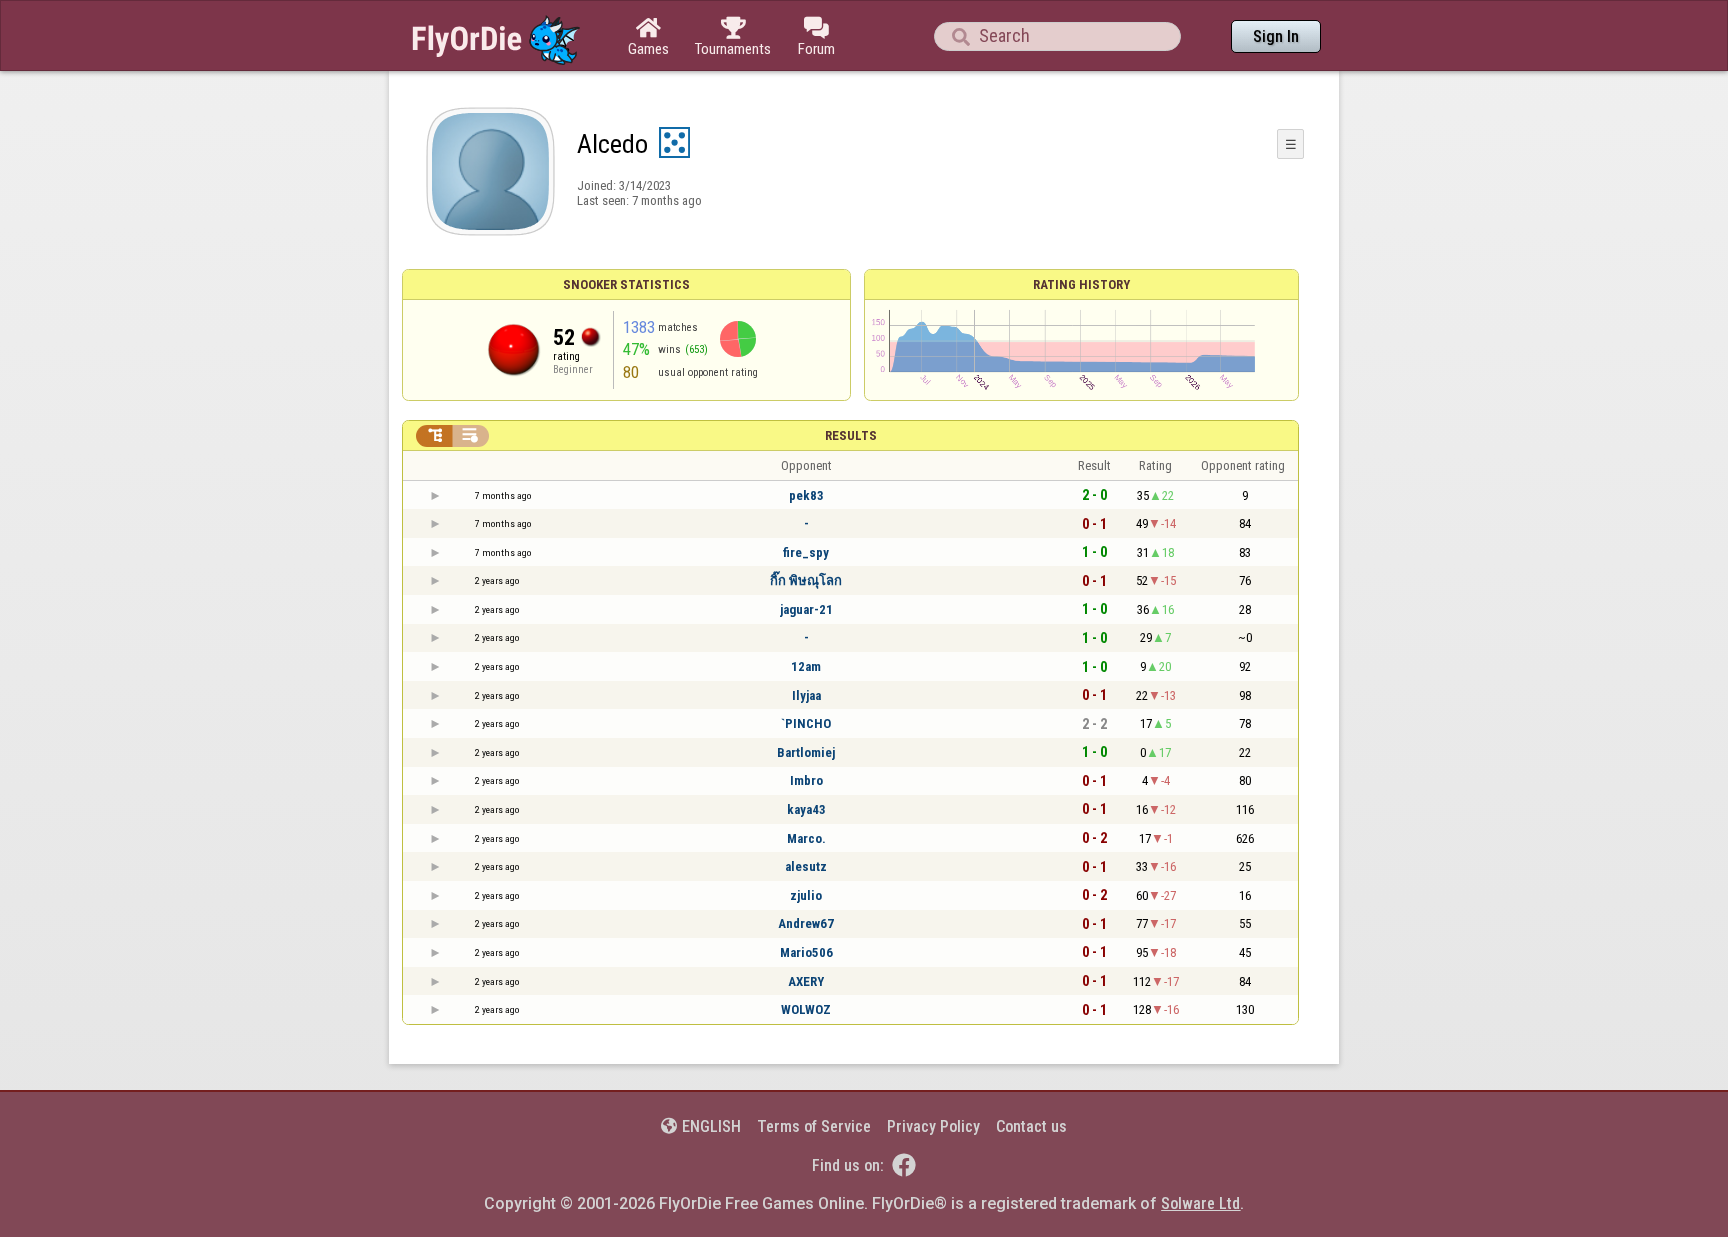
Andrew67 (806, 923)
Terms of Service (814, 1126)
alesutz (806, 866)
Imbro (806, 780)
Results (851, 435)
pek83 (806, 495)
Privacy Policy (933, 1126)
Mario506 (806, 952)
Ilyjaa (806, 695)
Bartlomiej (806, 752)
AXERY (806, 981)
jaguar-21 (806, 609)
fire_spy (806, 552)
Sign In (1276, 36)
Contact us (1031, 1126)
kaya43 (806, 809)
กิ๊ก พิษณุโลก (806, 580)
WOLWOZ (806, 1009)
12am (806, 666)
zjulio (806, 895)
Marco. (806, 838)
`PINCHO (806, 723)
